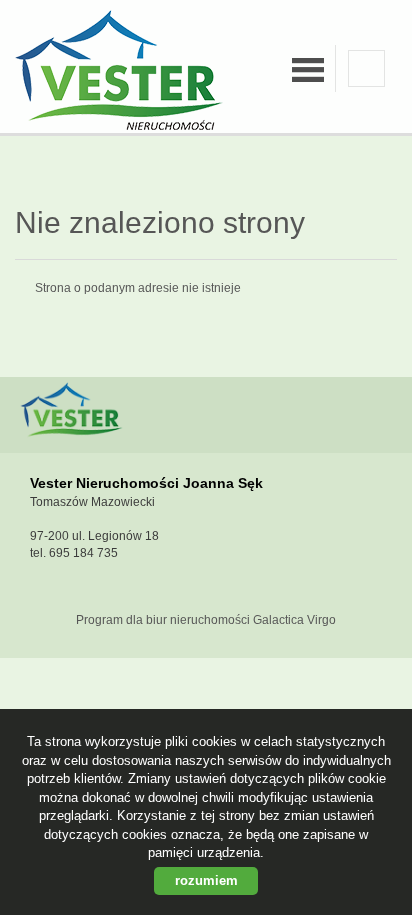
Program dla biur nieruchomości (164, 620)
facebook (366, 68)
